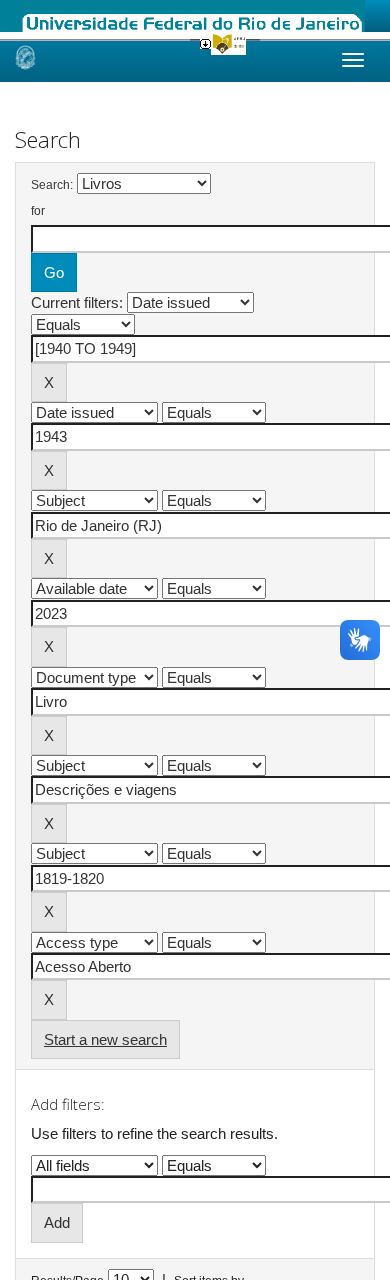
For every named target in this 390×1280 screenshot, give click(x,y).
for (38, 211)
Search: (52, 185)
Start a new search (105, 1039)
